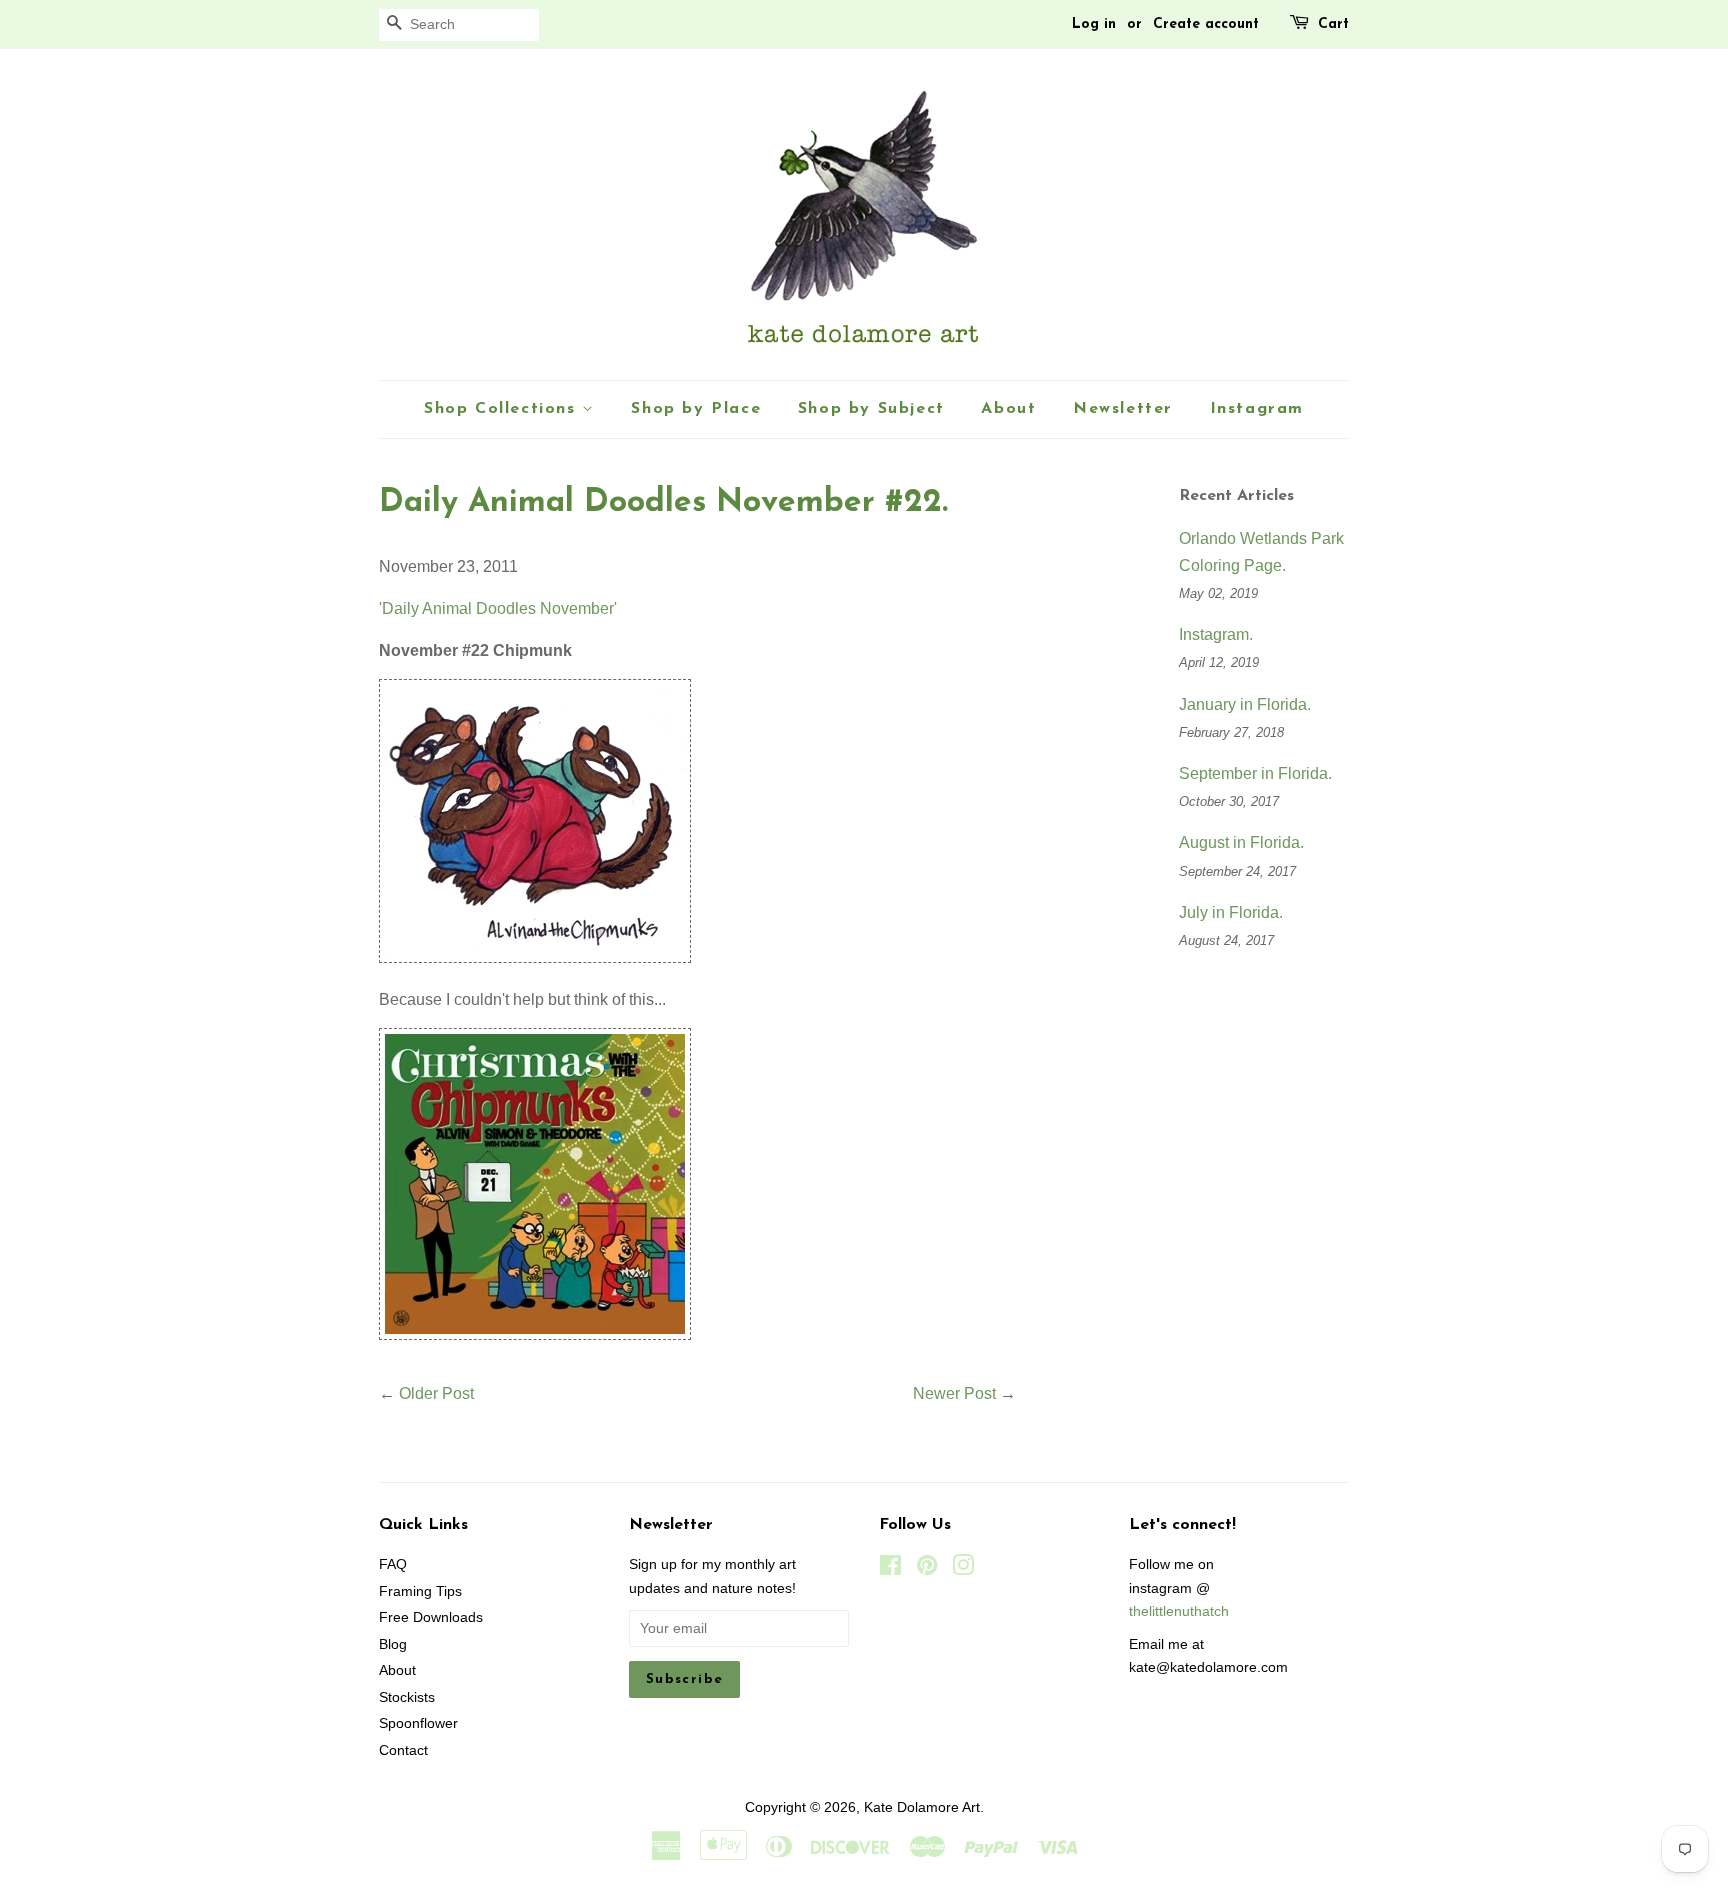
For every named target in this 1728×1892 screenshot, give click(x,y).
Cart (1333, 24)
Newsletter (1123, 409)
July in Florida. (1231, 912)
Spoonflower (418, 1723)
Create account (1206, 24)
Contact (403, 1750)
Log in (1094, 24)
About (1008, 409)
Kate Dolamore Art (922, 1807)
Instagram (1257, 409)
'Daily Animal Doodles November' (498, 608)
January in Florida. (1245, 704)
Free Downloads (431, 1617)
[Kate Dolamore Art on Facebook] (890, 1569)
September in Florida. (1255, 773)
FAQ (393, 1564)
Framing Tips (420, 1591)
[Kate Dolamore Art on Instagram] (963, 1569)
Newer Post (954, 1393)
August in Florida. (1241, 842)
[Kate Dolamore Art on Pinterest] (927, 1569)
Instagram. (1216, 634)
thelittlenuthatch (1179, 1611)
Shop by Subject (871, 409)
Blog (393, 1644)
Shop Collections (503, 409)
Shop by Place (696, 409)
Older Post (436, 1393)
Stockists (407, 1697)
